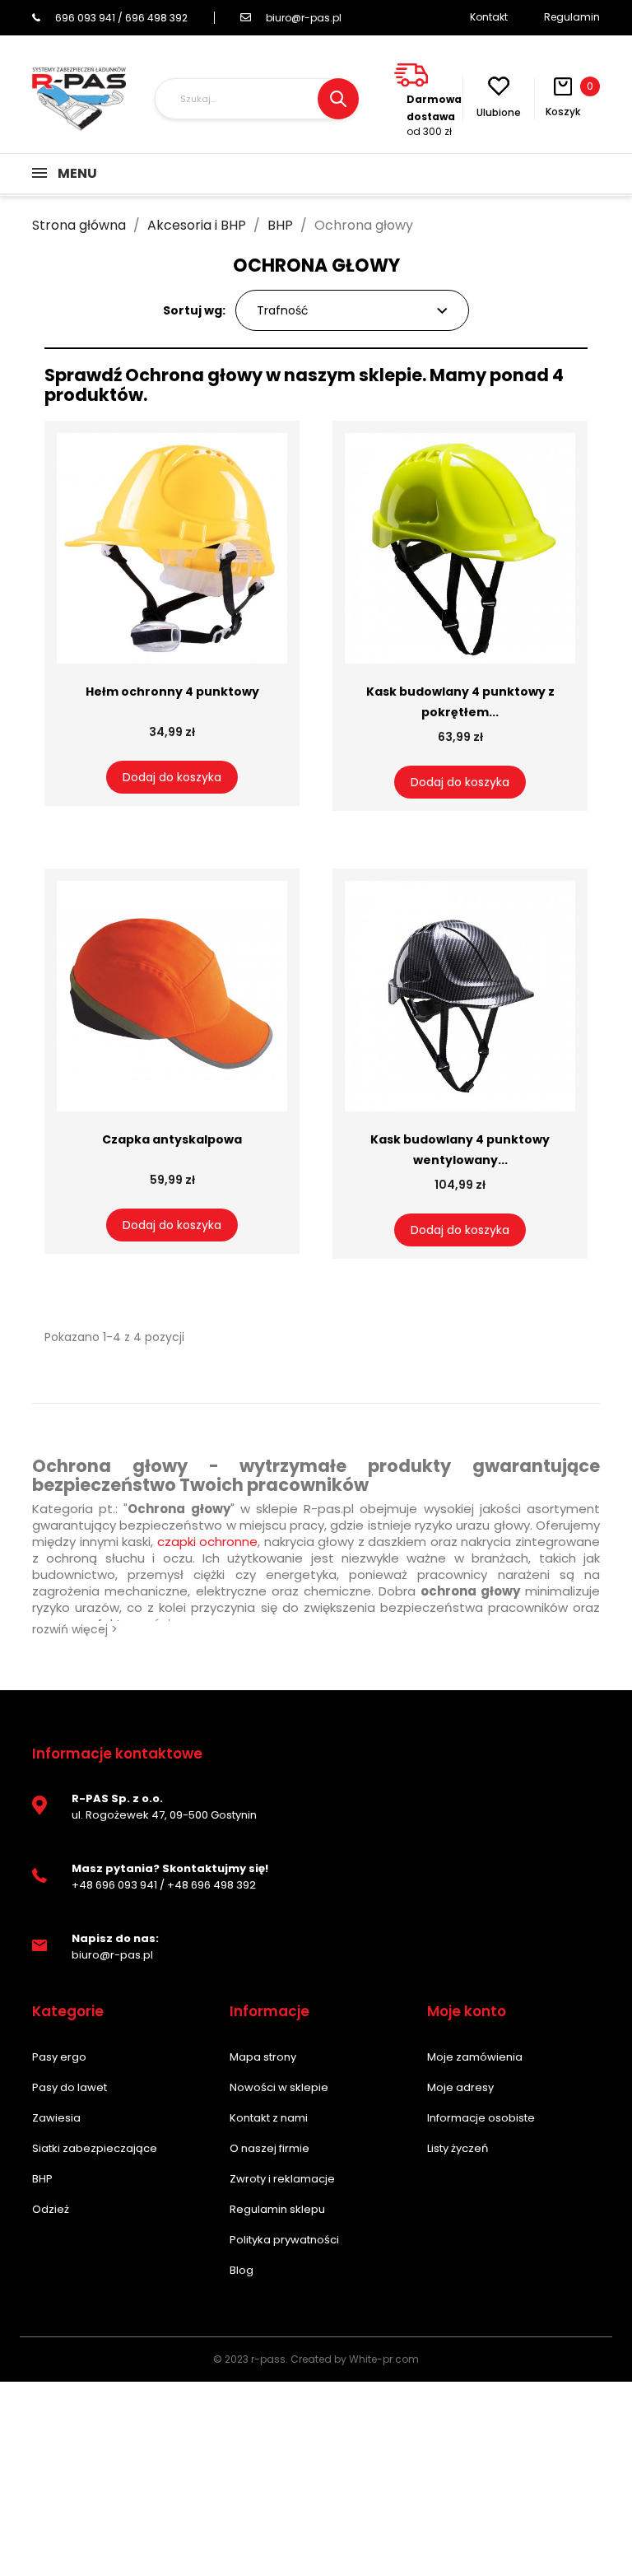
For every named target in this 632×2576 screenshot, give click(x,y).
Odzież (51, 2209)
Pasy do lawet (70, 2087)
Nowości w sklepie (279, 2087)
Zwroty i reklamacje (282, 2179)
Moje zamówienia (475, 2057)
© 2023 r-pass (249, 2359)
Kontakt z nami (269, 2118)
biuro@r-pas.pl (304, 18)
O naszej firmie (270, 2148)
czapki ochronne (208, 1542)
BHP (42, 2179)
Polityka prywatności (284, 2240)
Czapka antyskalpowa (172, 1139)
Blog (242, 2270)
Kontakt (489, 17)
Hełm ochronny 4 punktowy (172, 692)
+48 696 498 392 (211, 1885)
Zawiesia (56, 2118)
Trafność (283, 310)
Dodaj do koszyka (172, 777)
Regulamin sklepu (277, 2209)
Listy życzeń (458, 2148)
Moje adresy (460, 2087)
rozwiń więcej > (75, 1629)
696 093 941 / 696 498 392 (121, 18)
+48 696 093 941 (114, 1885)
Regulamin (572, 17)
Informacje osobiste (481, 2118)
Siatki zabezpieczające (95, 2148)
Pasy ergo (59, 2057)
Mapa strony (263, 2057)
